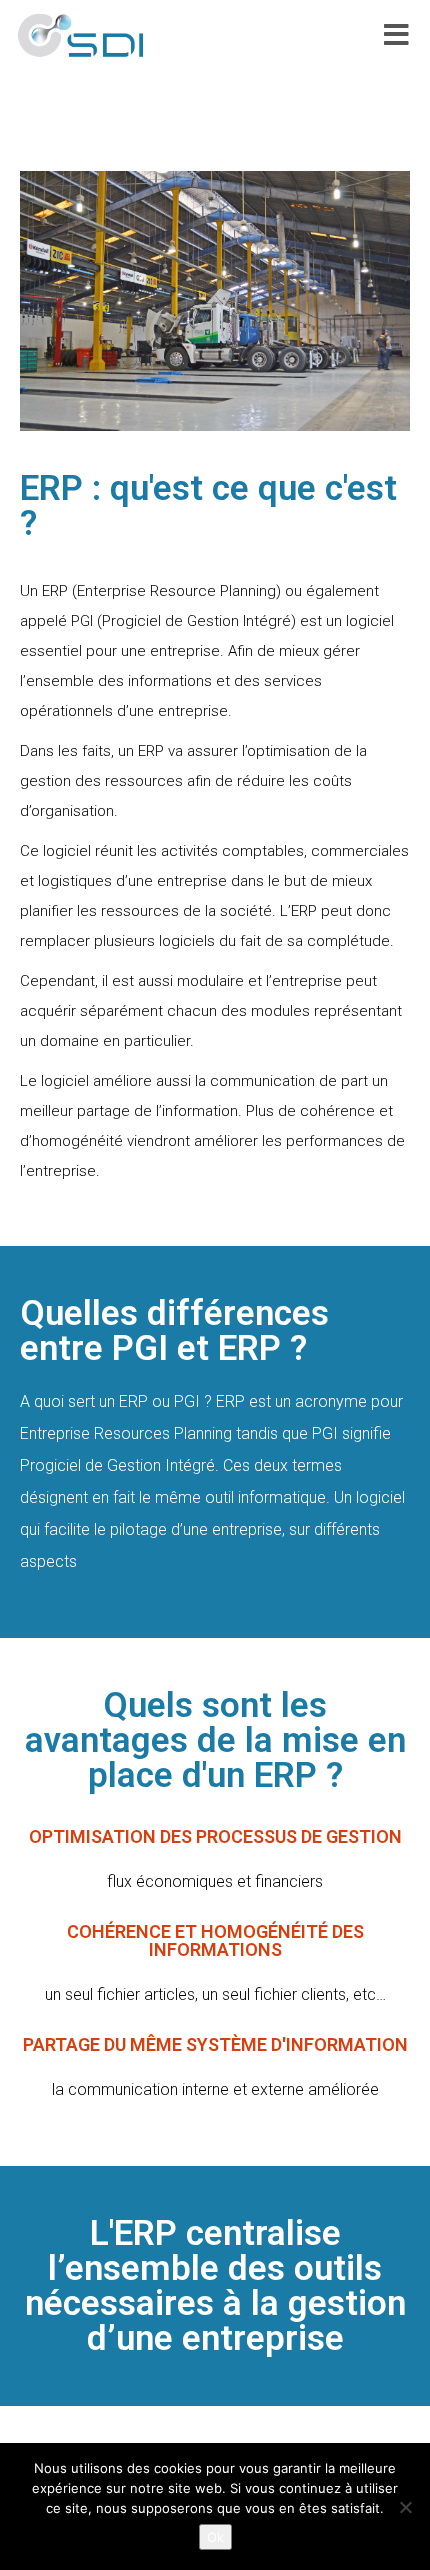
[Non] (405, 2507)
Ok (215, 2537)
